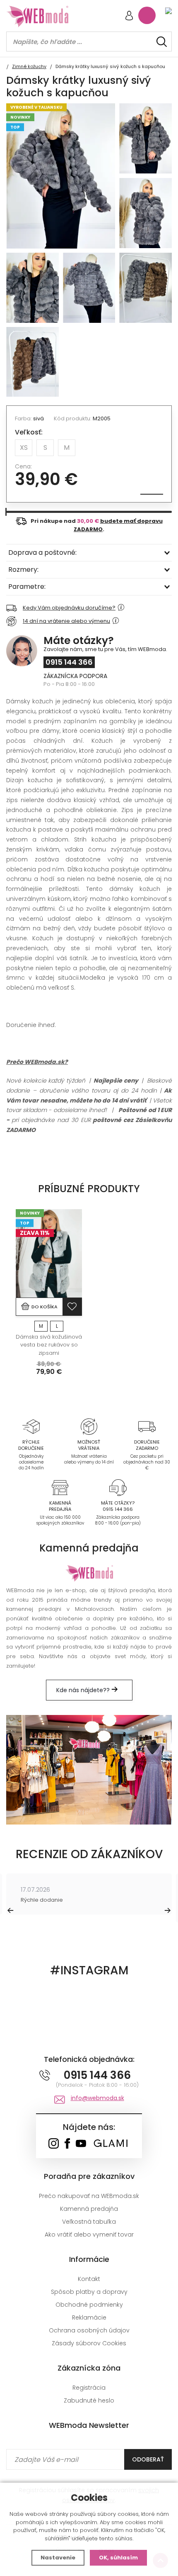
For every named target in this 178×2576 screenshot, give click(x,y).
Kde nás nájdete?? (84, 1690)
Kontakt (89, 2279)
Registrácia (89, 2388)
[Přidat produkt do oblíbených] (72, 1307)
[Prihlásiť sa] (129, 16)
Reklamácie (89, 2317)
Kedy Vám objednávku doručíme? (69, 608)
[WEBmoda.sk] (54, 2144)
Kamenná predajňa (89, 2209)
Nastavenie (58, 2558)
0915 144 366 (69, 662)
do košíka (44, 1307)
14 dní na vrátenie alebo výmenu (66, 621)
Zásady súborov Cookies (89, 2343)
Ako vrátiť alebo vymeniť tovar (89, 2234)
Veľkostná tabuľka (89, 2222)
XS (24, 448)
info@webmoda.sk (97, 2098)
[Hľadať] (162, 42)
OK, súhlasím (118, 2558)
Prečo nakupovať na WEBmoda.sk (89, 2196)
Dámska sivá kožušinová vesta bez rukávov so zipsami (49, 1345)
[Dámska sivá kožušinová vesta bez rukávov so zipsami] (49, 1253)
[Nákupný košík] (147, 15)
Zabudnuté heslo (89, 2400)
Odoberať (148, 2459)
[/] (31, 1426)
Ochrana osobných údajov (89, 2330)
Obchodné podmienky (89, 2305)
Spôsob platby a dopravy (89, 2292)
